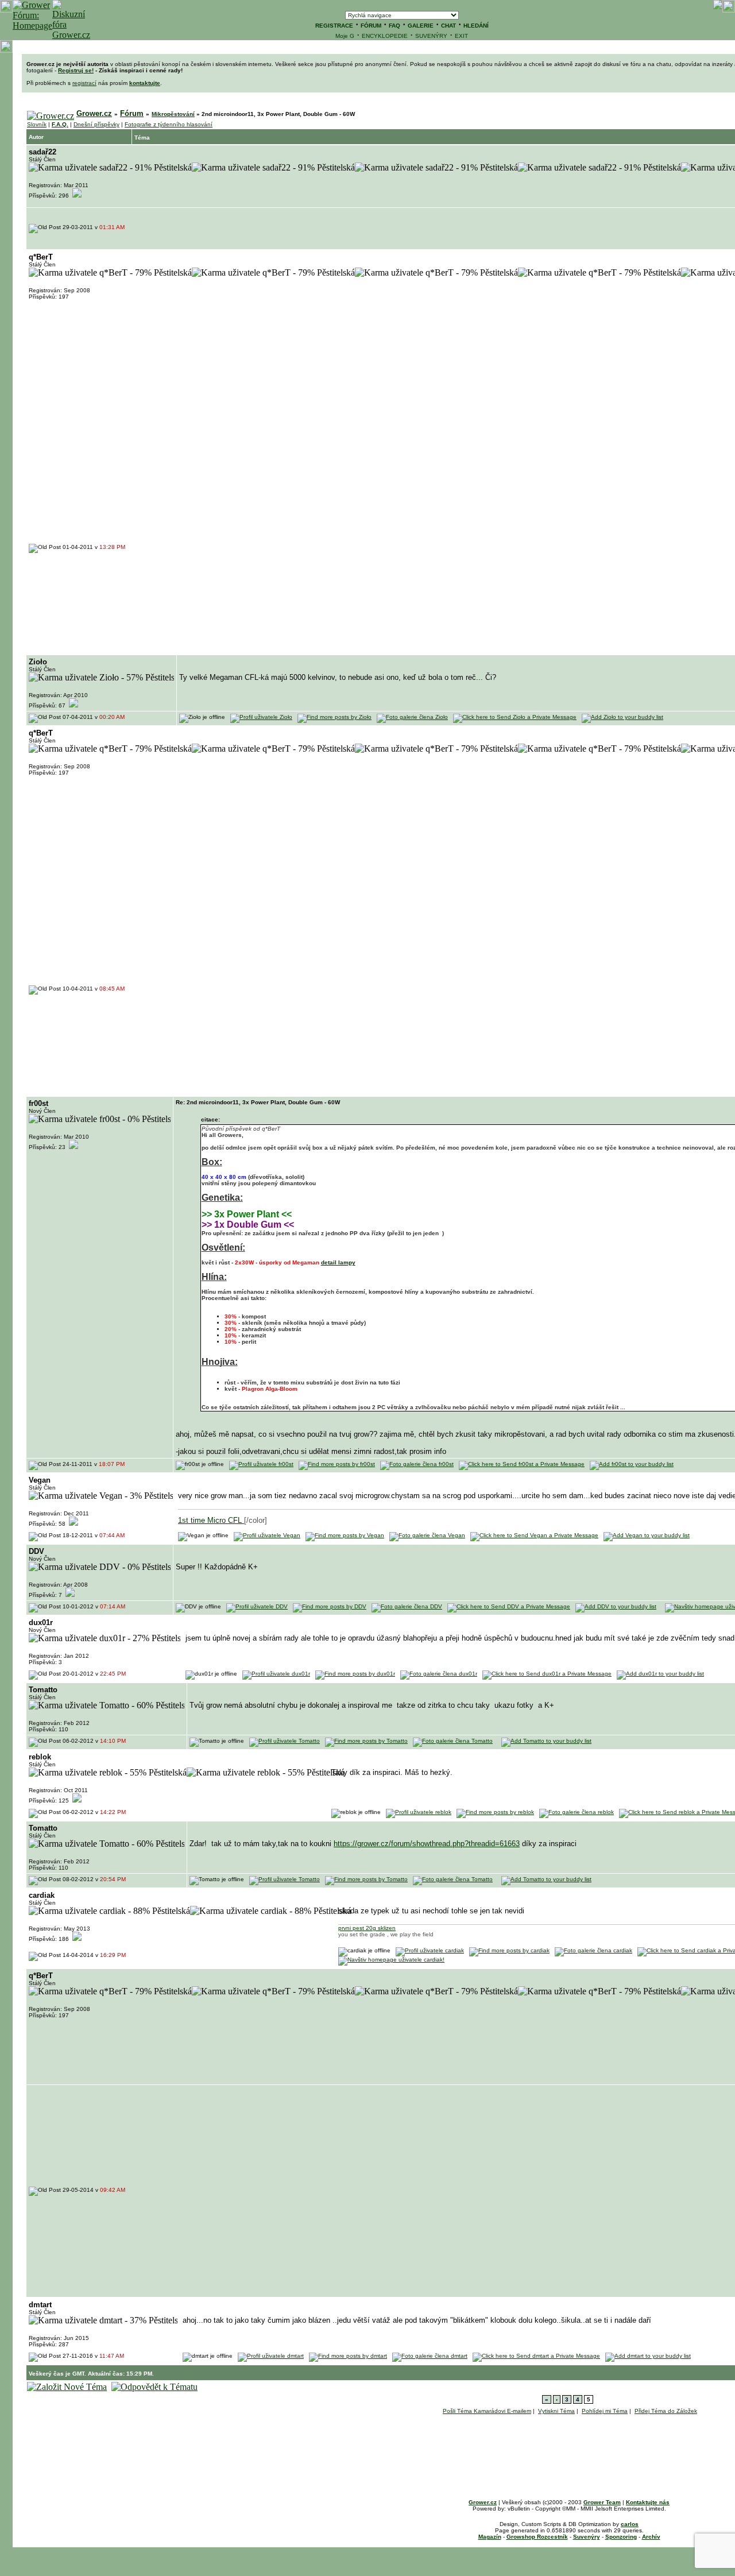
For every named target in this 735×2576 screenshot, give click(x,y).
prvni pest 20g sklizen (367, 1928)
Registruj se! (76, 70)
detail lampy (338, 1262)
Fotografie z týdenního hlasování (169, 124)
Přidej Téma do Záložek (666, 2411)
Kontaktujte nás (648, 2502)
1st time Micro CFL (211, 1520)
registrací (84, 83)
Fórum (132, 113)
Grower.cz (94, 113)
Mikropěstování (173, 114)
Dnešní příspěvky (96, 124)
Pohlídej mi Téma (605, 2411)
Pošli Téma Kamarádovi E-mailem (487, 2411)
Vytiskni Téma (556, 2411)
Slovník (37, 124)
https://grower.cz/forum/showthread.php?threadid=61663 (427, 1844)
